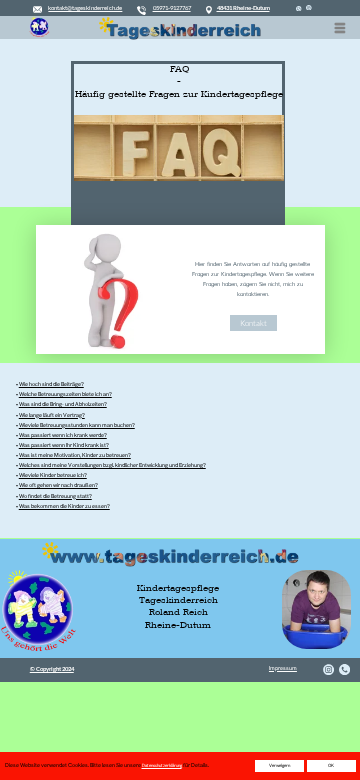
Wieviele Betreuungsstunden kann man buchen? (77, 425)
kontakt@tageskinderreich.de (85, 7)
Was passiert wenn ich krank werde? (63, 435)
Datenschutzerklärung (162, 765)
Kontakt (253, 322)
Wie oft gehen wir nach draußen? (58, 485)
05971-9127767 (172, 7)
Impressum (283, 668)
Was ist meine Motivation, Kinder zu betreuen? (75, 455)
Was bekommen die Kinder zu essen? (64, 506)
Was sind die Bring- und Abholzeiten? (63, 404)
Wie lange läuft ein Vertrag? (52, 415)
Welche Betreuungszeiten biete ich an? (65, 394)
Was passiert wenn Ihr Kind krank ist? (64, 445)
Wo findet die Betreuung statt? (55, 496)
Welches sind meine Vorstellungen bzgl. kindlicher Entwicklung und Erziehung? (112, 465)
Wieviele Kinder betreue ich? (53, 475)
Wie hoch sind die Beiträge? (51, 384)
